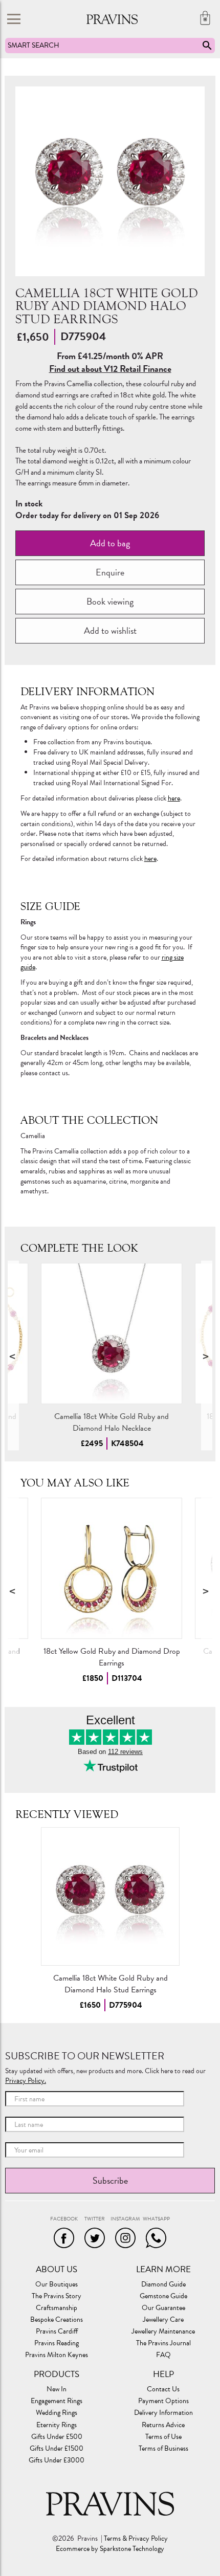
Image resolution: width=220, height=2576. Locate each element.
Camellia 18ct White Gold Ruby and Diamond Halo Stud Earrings (110, 1984)
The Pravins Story (57, 2296)
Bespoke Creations (57, 2320)
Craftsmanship (57, 2308)
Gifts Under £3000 (57, 2460)
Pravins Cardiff (57, 2331)
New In (57, 2389)
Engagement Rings (57, 2401)
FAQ (163, 2355)
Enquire (110, 572)
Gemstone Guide (163, 2296)
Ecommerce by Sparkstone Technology (110, 2549)
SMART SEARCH (34, 45)
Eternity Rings (57, 2425)
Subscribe (110, 2180)
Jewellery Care (163, 2320)
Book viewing (110, 601)
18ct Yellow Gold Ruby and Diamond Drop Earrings (111, 1657)
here (174, 798)
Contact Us (163, 2389)
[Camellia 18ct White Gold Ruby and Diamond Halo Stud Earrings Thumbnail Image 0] (110, 181)
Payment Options (163, 2401)
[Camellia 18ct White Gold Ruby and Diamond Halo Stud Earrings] (110, 1896)
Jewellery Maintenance (163, 2331)
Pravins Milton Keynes (57, 2355)
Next (207, 1356)
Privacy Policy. (26, 2081)
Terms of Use (163, 2437)
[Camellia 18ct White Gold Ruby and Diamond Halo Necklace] (112, 1334)
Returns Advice (163, 2425)
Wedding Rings (57, 2413)
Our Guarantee (163, 2308)
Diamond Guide (163, 2284)
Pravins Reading (57, 2343)
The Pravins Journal (163, 2343)
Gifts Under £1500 (57, 2449)
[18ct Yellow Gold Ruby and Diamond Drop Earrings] (112, 1568)
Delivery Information (163, 2413)
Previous (13, 1356)
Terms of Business (163, 2449)
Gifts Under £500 (57, 2437)
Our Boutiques (57, 2284)
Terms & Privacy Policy (136, 2539)
